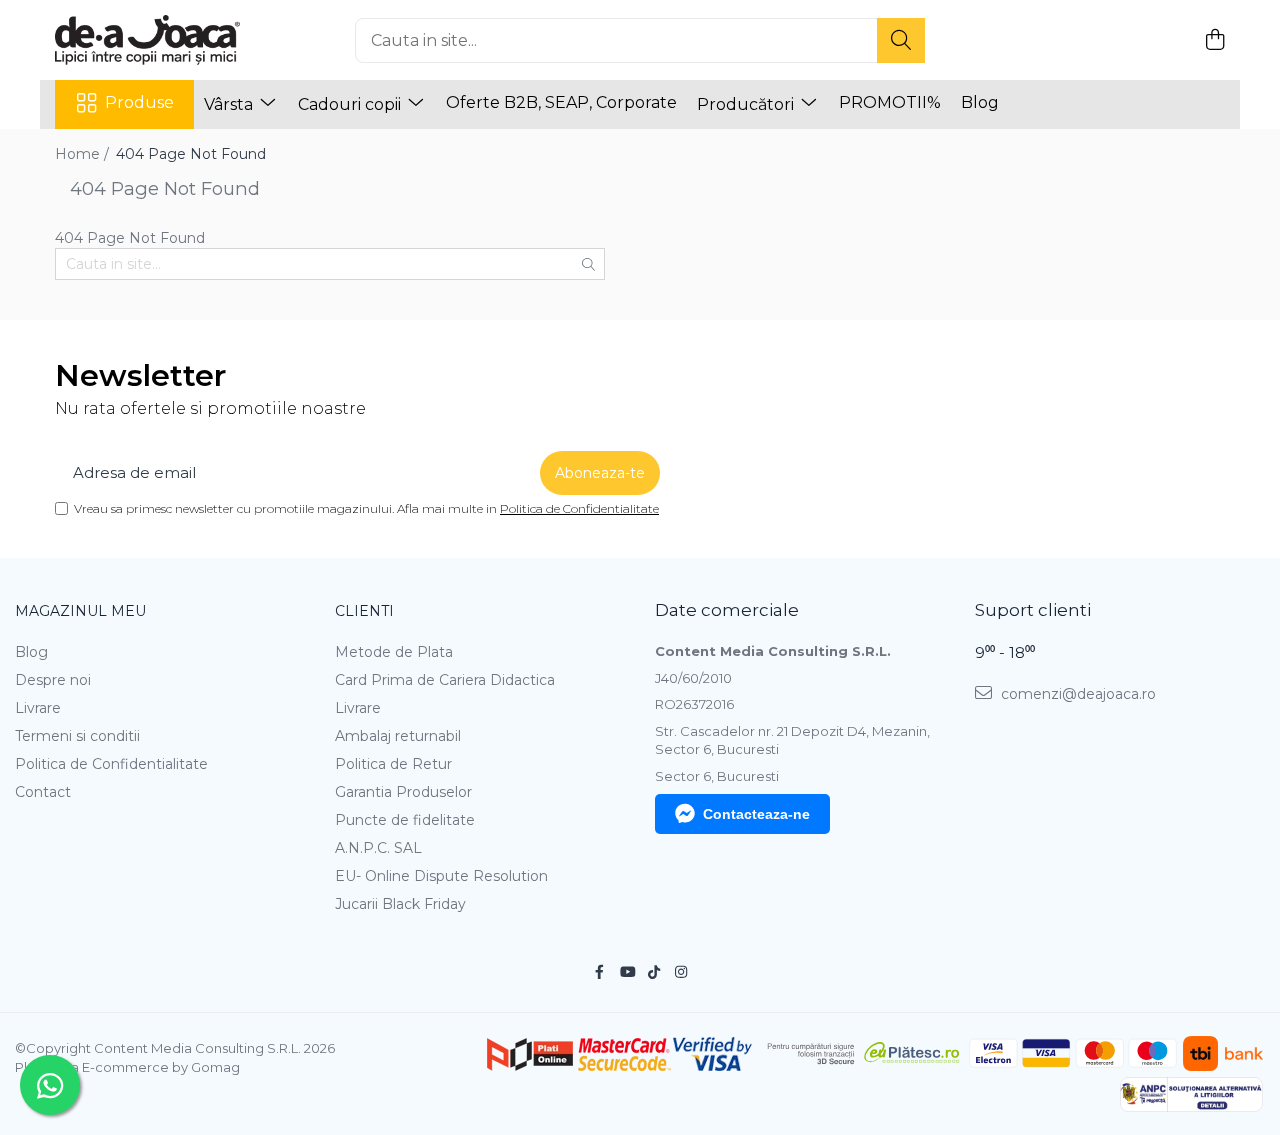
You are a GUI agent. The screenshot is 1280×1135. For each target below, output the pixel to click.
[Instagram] (681, 972)
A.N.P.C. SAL (378, 848)
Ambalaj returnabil (398, 736)
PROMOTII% (890, 102)
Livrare (38, 708)
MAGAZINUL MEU (80, 611)
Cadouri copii (351, 104)
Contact (43, 792)
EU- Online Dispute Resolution (441, 876)
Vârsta (230, 104)
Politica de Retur (393, 764)
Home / (84, 154)
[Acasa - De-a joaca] (155, 40)
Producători (747, 104)
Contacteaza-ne (756, 814)
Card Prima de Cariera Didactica (445, 680)
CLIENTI (364, 611)
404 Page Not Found (191, 154)
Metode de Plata (394, 652)
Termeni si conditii (77, 736)
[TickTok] (654, 972)
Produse (139, 102)
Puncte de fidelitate (405, 820)
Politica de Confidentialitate (579, 508)
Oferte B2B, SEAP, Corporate (561, 102)
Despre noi (53, 680)
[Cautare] (901, 40)
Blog (980, 102)
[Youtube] (627, 972)
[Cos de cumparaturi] (1214, 40)
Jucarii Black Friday (400, 904)
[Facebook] (600, 972)
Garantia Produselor (403, 792)
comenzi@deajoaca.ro (1076, 694)
